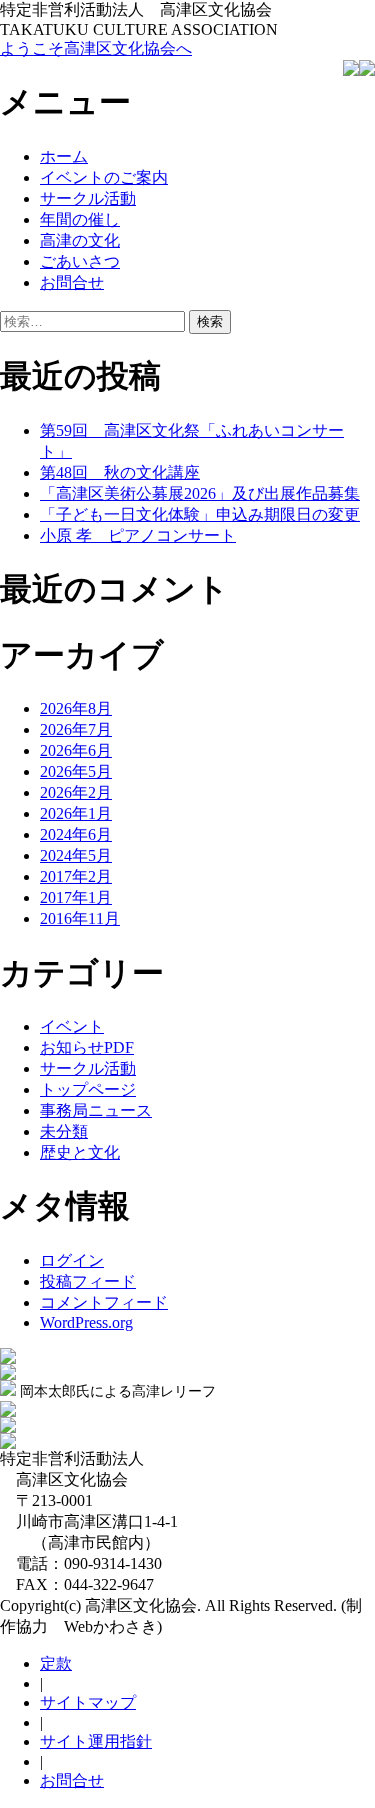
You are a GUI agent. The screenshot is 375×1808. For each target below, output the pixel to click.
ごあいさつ (80, 261)
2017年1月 (76, 897)
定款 (56, 1663)
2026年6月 (76, 750)
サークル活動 (88, 198)
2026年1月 (76, 813)
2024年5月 (76, 855)
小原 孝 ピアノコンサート (138, 535)
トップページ (88, 1089)
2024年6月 (76, 834)
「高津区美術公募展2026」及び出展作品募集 (200, 493)
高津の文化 (80, 240)
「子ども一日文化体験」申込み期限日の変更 (200, 514)
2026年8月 (76, 708)
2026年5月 (76, 771)
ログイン (72, 1260)
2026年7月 (76, 729)
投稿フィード (88, 1281)
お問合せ (72, 282)
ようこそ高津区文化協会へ (96, 48)
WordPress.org (86, 1322)
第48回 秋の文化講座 (120, 472)
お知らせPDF (87, 1047)
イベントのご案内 (104, 177)
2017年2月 (76, 876)
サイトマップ (88, 1702)
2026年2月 (76, 792)
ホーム (64, 156)
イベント (72, 1026)
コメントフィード (104, 1302)
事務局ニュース (96, 1110)
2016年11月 (80, 918)
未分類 (64, 1131)
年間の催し (80, 219)
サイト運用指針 (96, 1741)
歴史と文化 (80, 1152)
